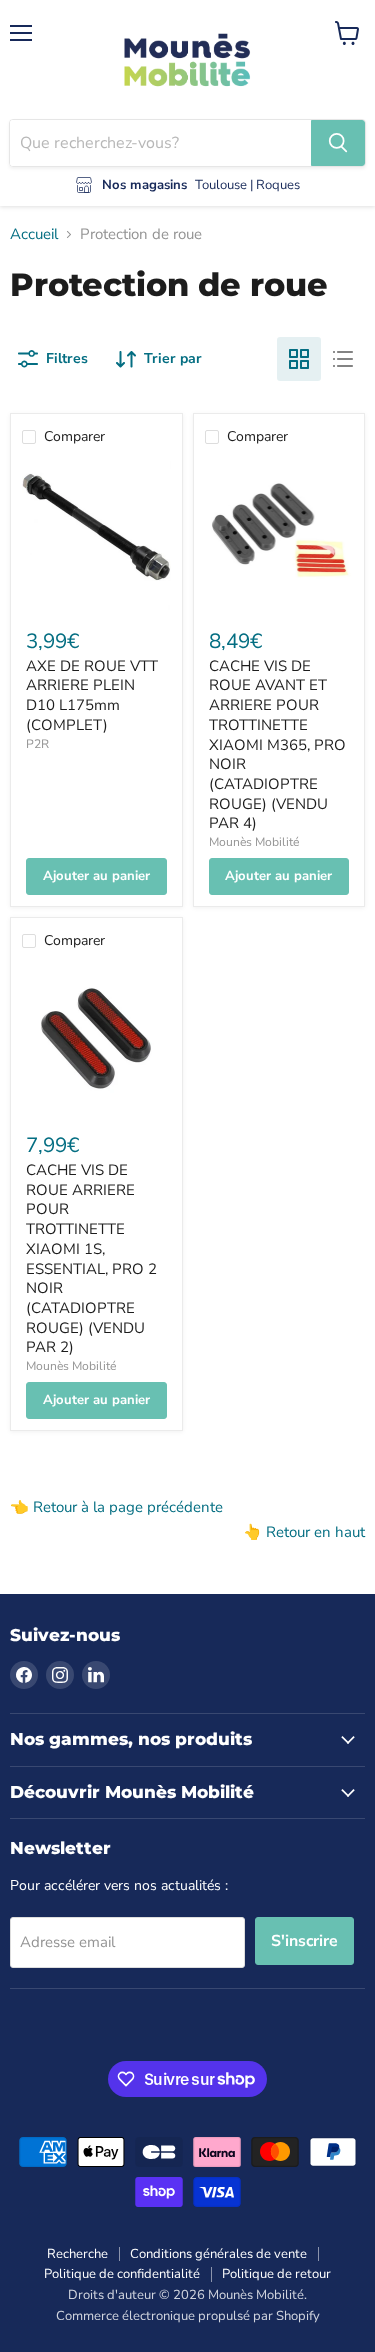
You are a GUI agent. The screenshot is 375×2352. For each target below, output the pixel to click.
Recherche (77, 2254)
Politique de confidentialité (122, 2274)
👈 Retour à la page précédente (116, 1507)
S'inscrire (304, 1941)
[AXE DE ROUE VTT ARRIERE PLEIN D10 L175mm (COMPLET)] (96, 535)
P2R (37, 744)
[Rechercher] (338, 143)
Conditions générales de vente (218, 2254)
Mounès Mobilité (254, 842)
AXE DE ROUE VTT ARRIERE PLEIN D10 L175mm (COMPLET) (92, 695)
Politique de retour (276, 2274)
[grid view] (299, 359)
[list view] (343, 359)
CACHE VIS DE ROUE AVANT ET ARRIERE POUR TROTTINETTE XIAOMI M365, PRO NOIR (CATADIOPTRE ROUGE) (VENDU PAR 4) (277, 745)
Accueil (34, 234)
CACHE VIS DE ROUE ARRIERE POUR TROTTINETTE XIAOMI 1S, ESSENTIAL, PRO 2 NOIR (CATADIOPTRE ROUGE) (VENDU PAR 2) (91, 1258)
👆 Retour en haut (304, 1532)
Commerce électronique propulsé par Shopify (188, 2316)
